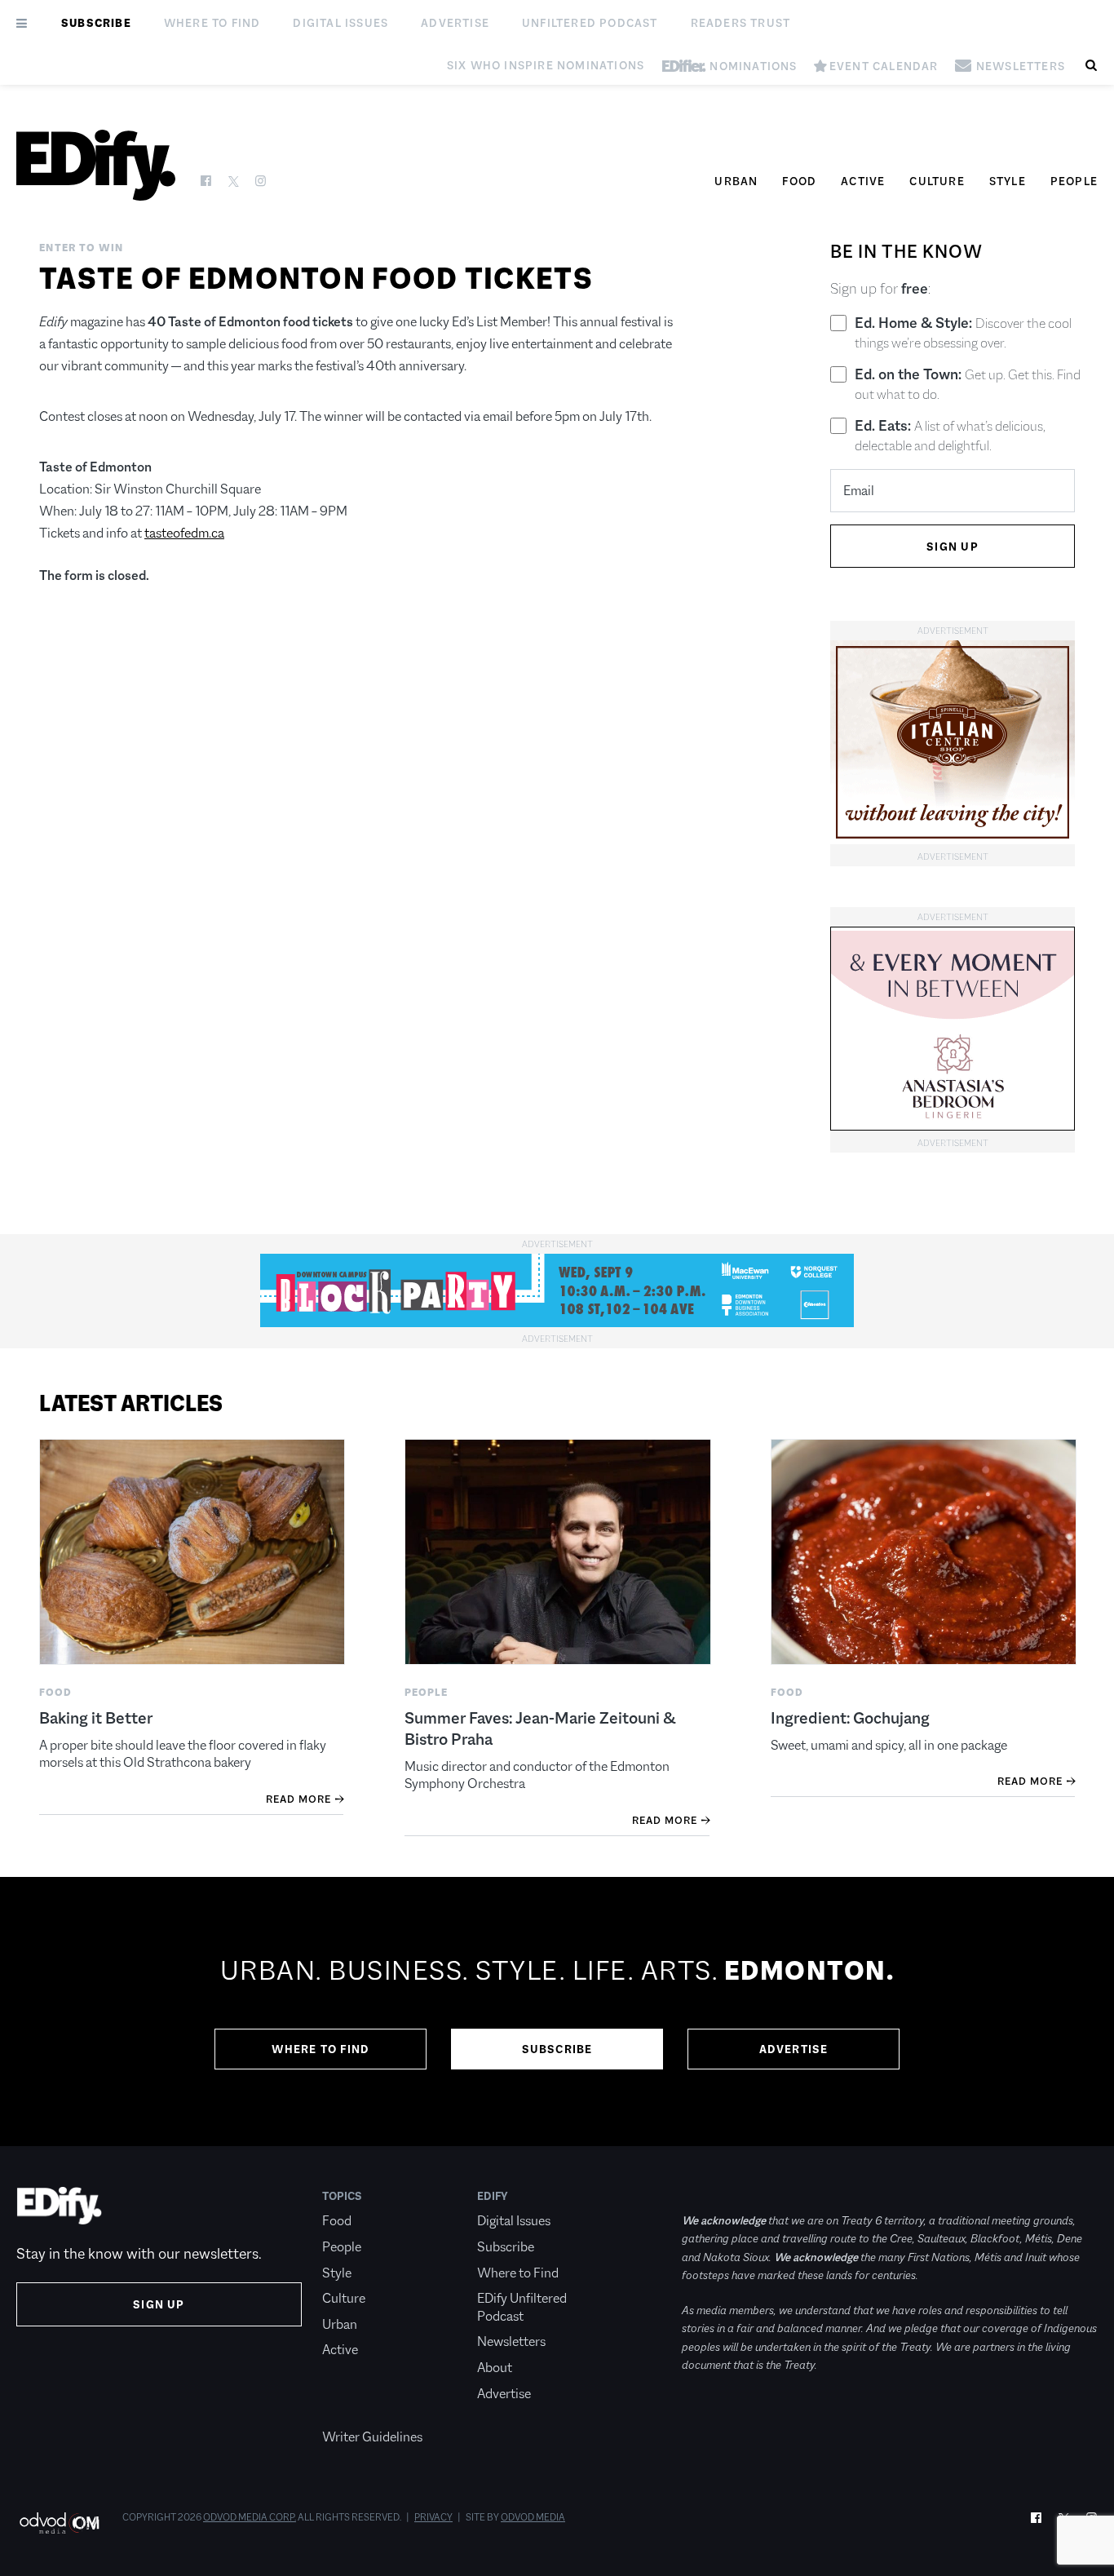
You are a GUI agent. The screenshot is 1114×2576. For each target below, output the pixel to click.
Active (863, 181)
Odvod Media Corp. (250, 2517)
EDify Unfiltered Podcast (522, 2307)
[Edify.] (96, 165)
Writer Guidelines (372, 2437)
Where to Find (212, 23)
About (495, 2368)
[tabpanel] (557, 2012)
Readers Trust (741, 23)
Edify (493, 2196)
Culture (937, 181)
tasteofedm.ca (184, 533)
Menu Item (353, 2411)
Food (799, 181)
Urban (736, 181)
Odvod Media (533, 2517)
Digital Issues (340, 23)
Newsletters (511, 2341)
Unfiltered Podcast (590, 23)
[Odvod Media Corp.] (59, 2523)
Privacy (433, 2517)
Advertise (455, 23)
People (1074, 181)
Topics (342, 2196)
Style (1008, 181)
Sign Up (159, 2304)
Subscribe (96, 23)
